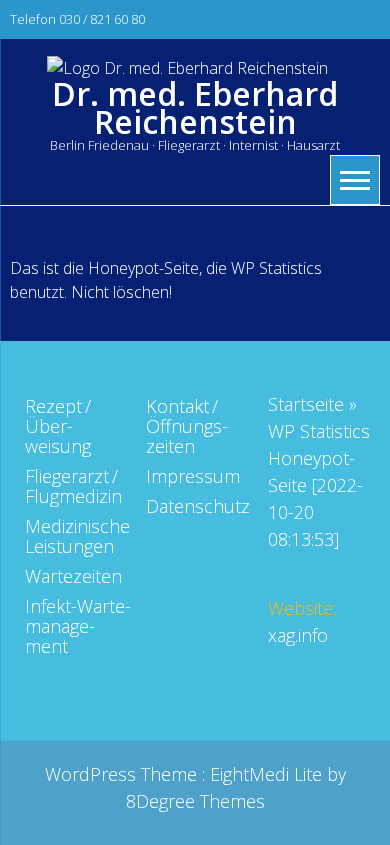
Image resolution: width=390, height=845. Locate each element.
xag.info (298, 635)
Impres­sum (193, 476)
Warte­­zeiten (73, 576)
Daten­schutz (198, 506)
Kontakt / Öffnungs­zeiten (187, 426)
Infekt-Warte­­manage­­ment (78, 626)
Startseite (306, 404)
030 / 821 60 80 (102, 19)
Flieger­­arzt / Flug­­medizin (73, 486)
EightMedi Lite (268, 774)
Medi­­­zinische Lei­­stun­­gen (77, 536)
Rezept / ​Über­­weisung (59, 426)
